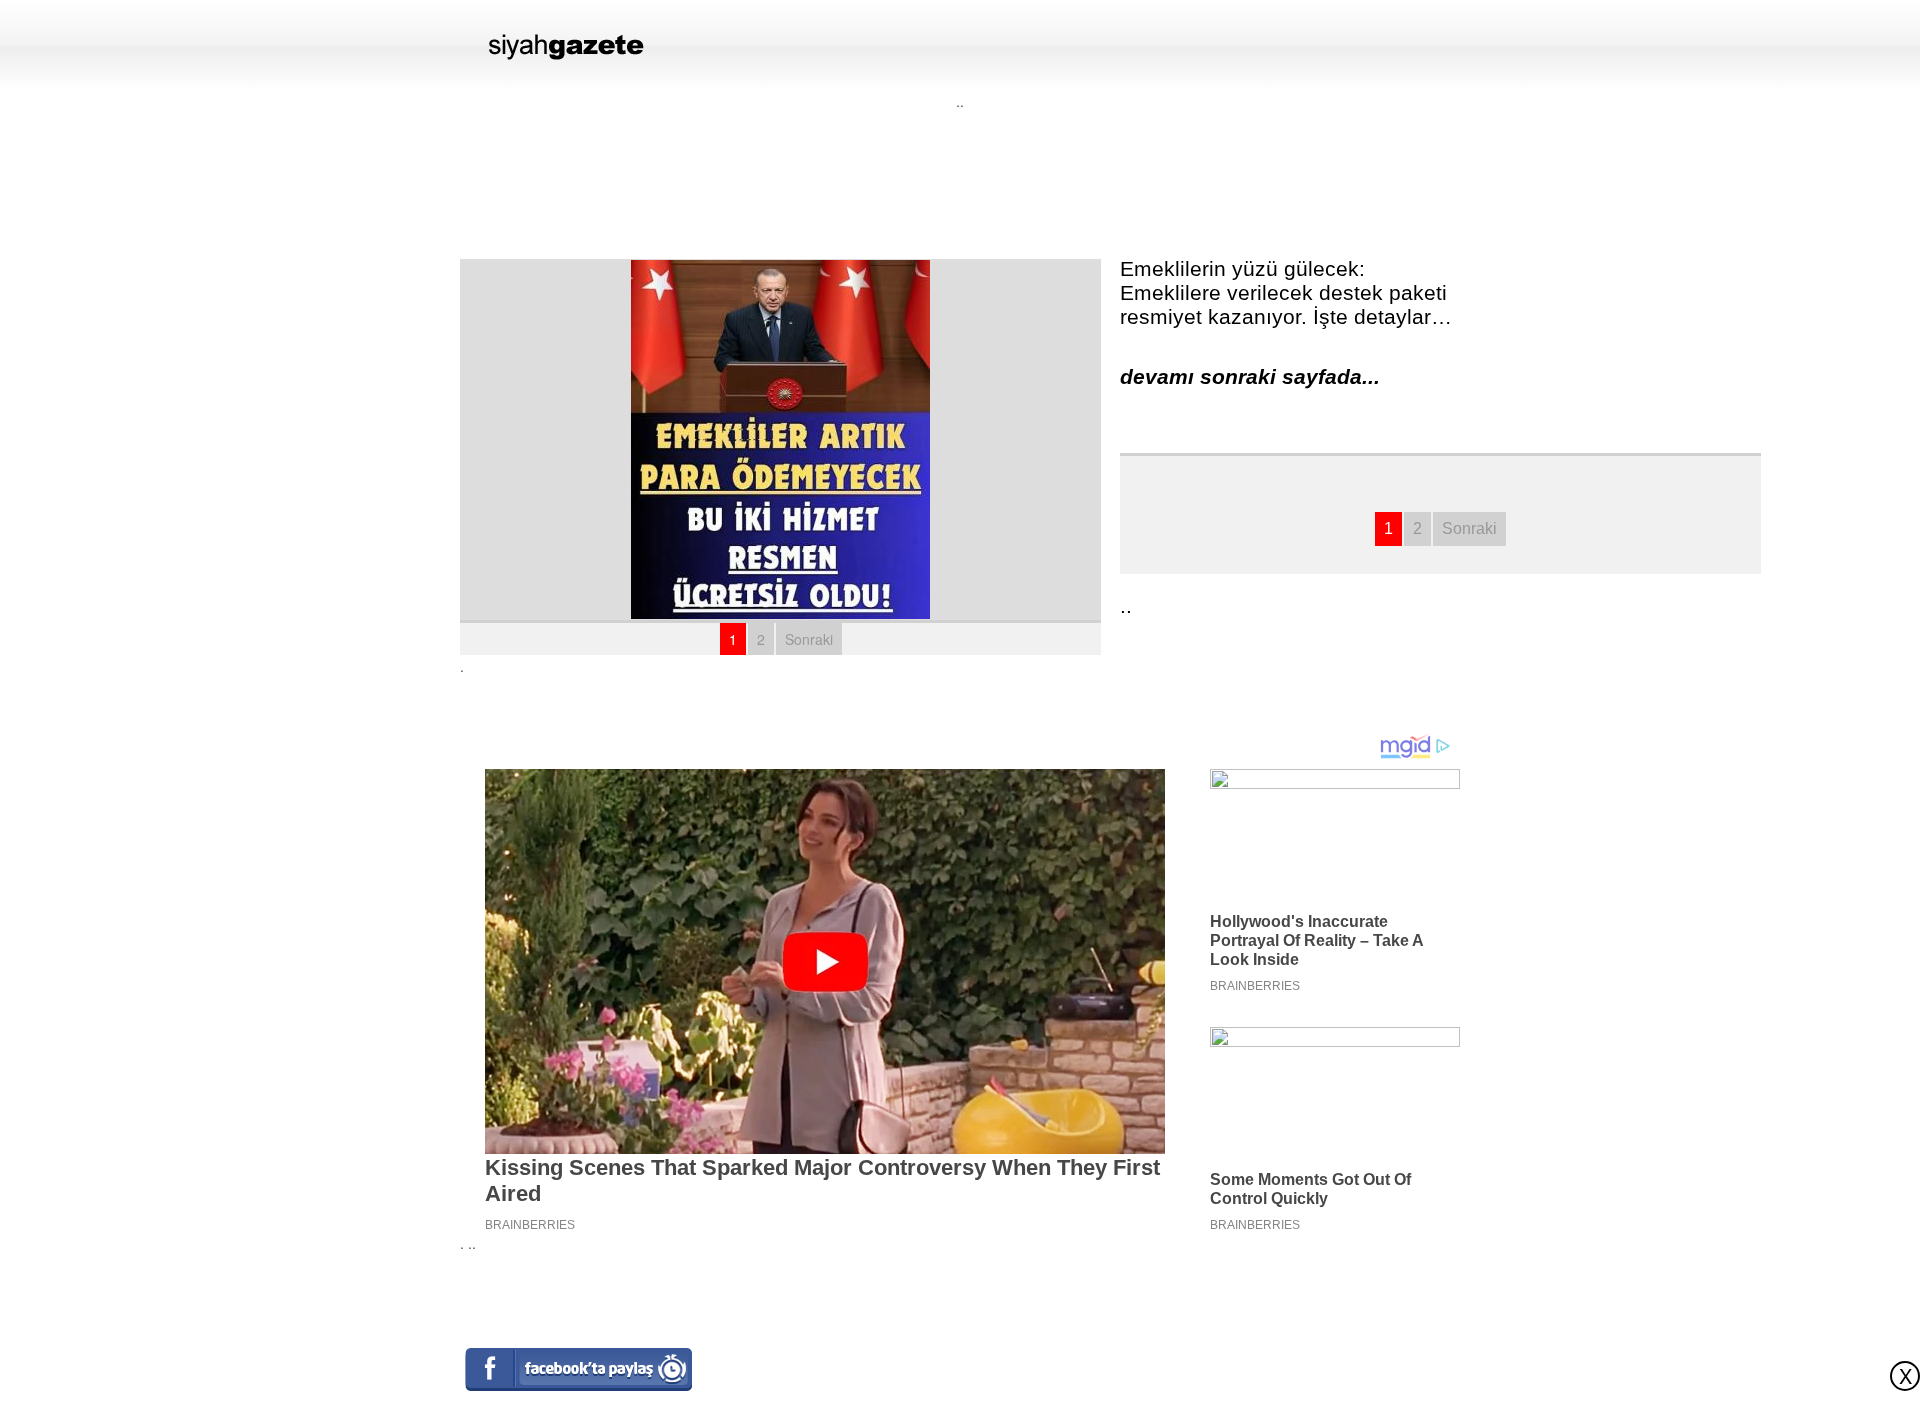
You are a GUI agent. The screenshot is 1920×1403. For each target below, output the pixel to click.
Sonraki (809, 639)
